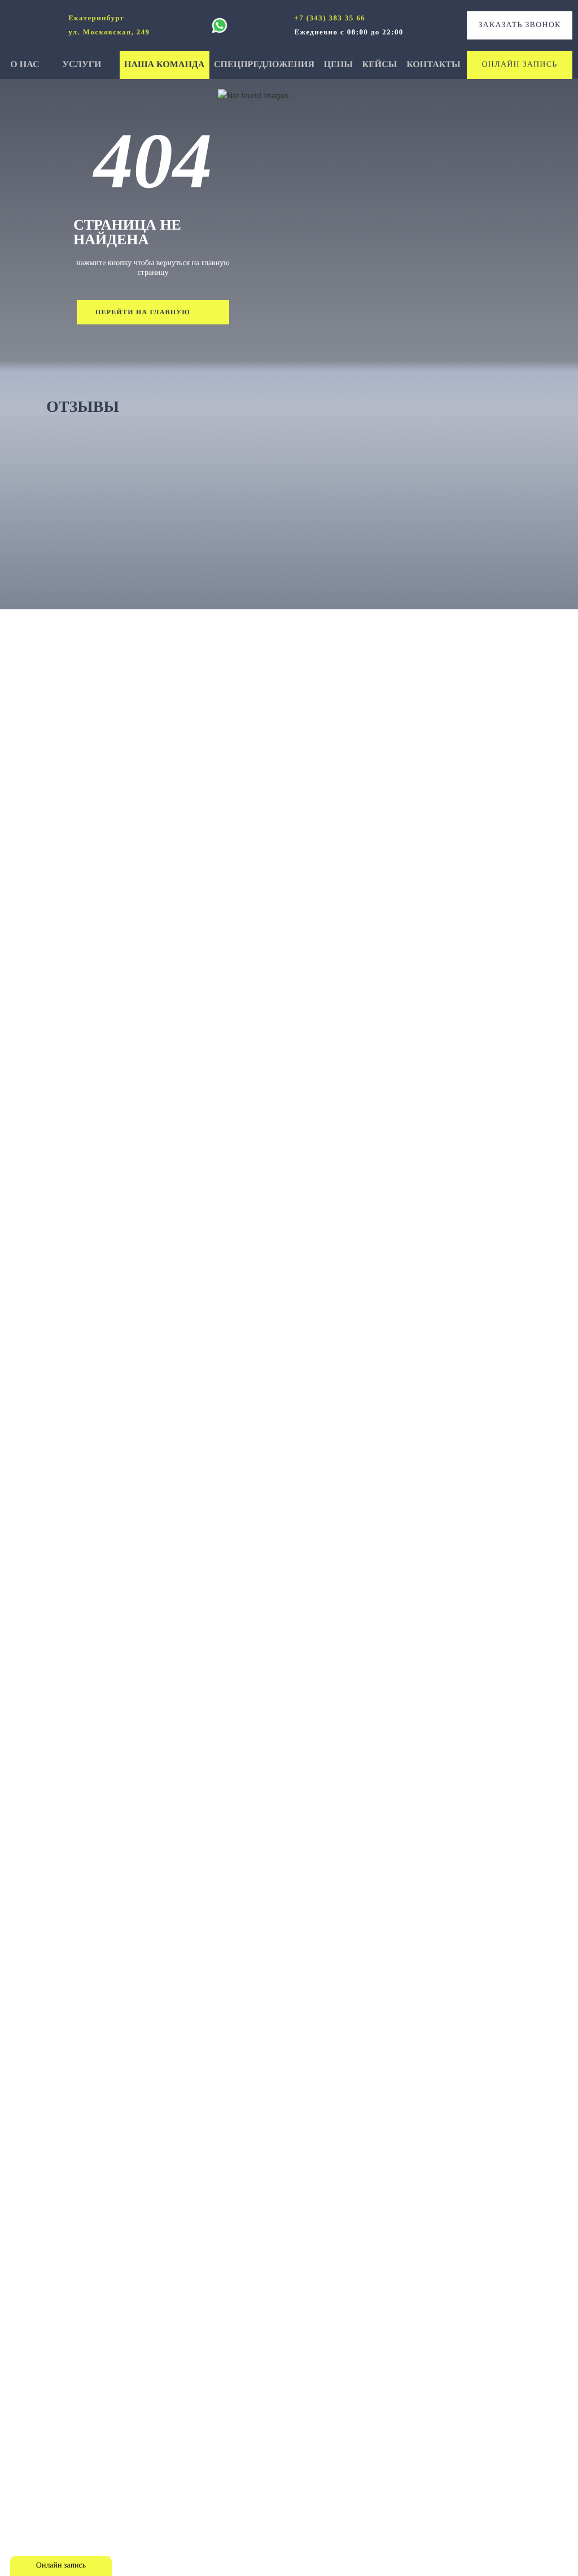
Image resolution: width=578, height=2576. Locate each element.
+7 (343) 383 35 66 (330, 18)
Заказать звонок (519, 25)
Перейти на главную (143, 312)
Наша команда (164, 65)
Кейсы (380, 65)
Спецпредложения (264, 65)
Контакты (433, 65)
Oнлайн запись (520, 65)
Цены (338, 65)
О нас (26, 65)
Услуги (83, 65)
